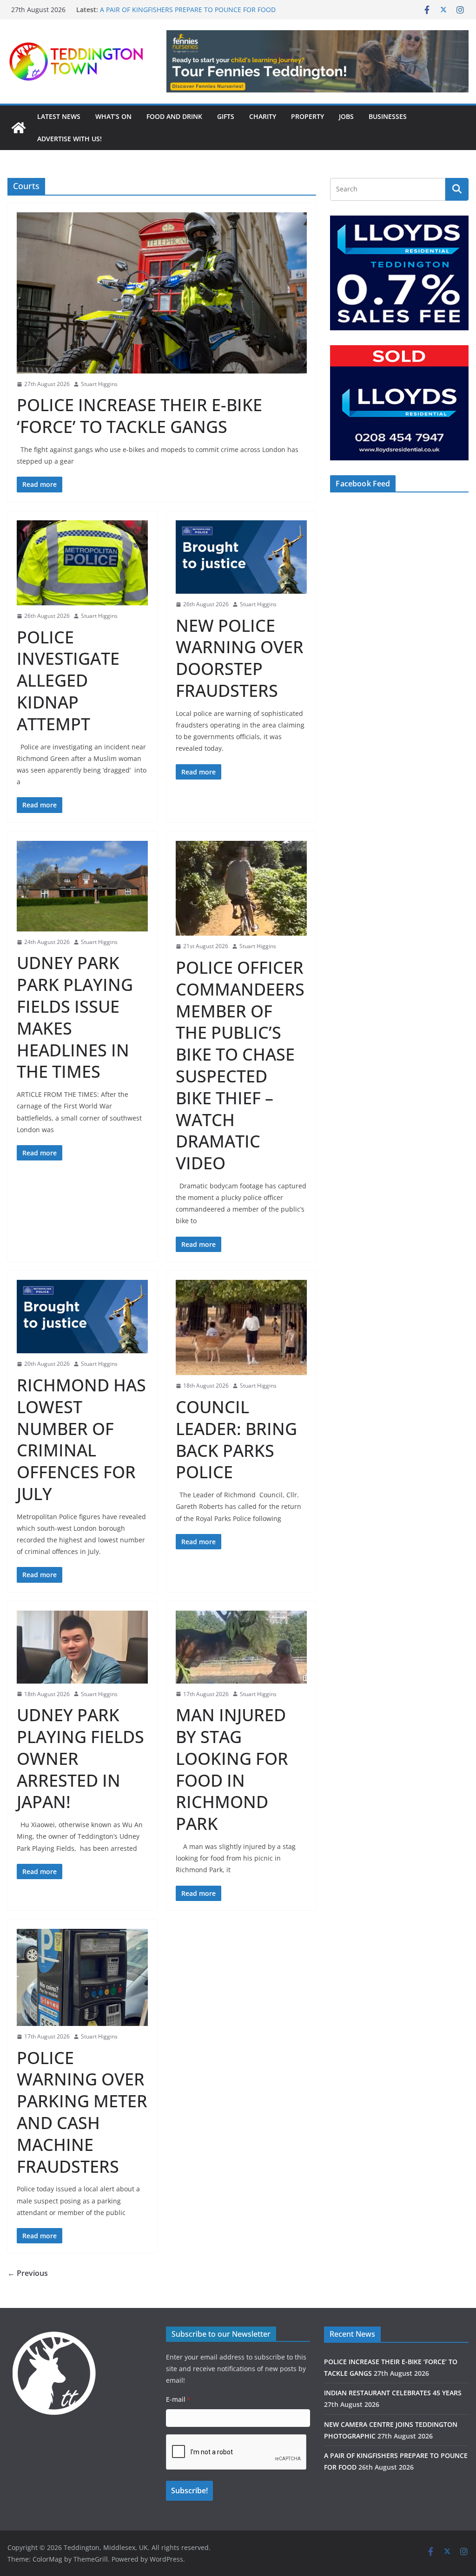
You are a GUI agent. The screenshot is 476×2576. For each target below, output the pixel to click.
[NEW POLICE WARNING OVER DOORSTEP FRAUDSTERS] (241, 557)
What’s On (113, 116)
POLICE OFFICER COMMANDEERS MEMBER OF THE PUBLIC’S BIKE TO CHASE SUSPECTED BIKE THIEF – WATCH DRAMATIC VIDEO (240, 1065)
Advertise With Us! (69, 139)
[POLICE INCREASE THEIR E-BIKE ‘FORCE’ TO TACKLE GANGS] (162, 293)
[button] (317, 61)
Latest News (59, 116)
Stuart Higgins (99, 384)
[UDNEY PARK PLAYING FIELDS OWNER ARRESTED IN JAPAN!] (82, 1647)
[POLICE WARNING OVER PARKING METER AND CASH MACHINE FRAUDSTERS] (82, 1977)
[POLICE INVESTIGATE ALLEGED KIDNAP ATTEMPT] (82, 563)
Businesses (388, 116)
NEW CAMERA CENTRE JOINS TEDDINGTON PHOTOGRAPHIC (192, 10)
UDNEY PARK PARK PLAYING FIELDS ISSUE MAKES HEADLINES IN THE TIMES (75, 1017)
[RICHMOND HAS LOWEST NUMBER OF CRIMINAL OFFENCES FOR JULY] (82, 1317)
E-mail (178, 2399)
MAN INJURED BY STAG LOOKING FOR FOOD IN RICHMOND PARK (232, 1769)
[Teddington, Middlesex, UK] (19, 128)
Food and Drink (174, 116)
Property (307, 116)
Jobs (346, 116)
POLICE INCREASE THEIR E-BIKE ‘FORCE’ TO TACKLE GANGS (139, 416)
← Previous (28, 2273)
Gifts (226, 116)
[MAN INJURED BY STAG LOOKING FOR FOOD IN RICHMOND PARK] (241, 1647)
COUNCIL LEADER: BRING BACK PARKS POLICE (236, 1439)
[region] (317, 61)
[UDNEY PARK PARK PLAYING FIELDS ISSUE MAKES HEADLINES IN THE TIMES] (82, 886)
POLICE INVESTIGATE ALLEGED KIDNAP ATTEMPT (68, 681)
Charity (263, 116)
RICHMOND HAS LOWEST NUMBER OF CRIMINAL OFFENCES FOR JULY (81, 1439)
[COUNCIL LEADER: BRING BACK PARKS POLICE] (241, 1328)
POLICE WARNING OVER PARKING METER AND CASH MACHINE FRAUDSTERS (82, 2112)
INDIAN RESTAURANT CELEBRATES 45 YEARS (393, 2393)
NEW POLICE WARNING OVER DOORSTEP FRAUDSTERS (240, 658)
